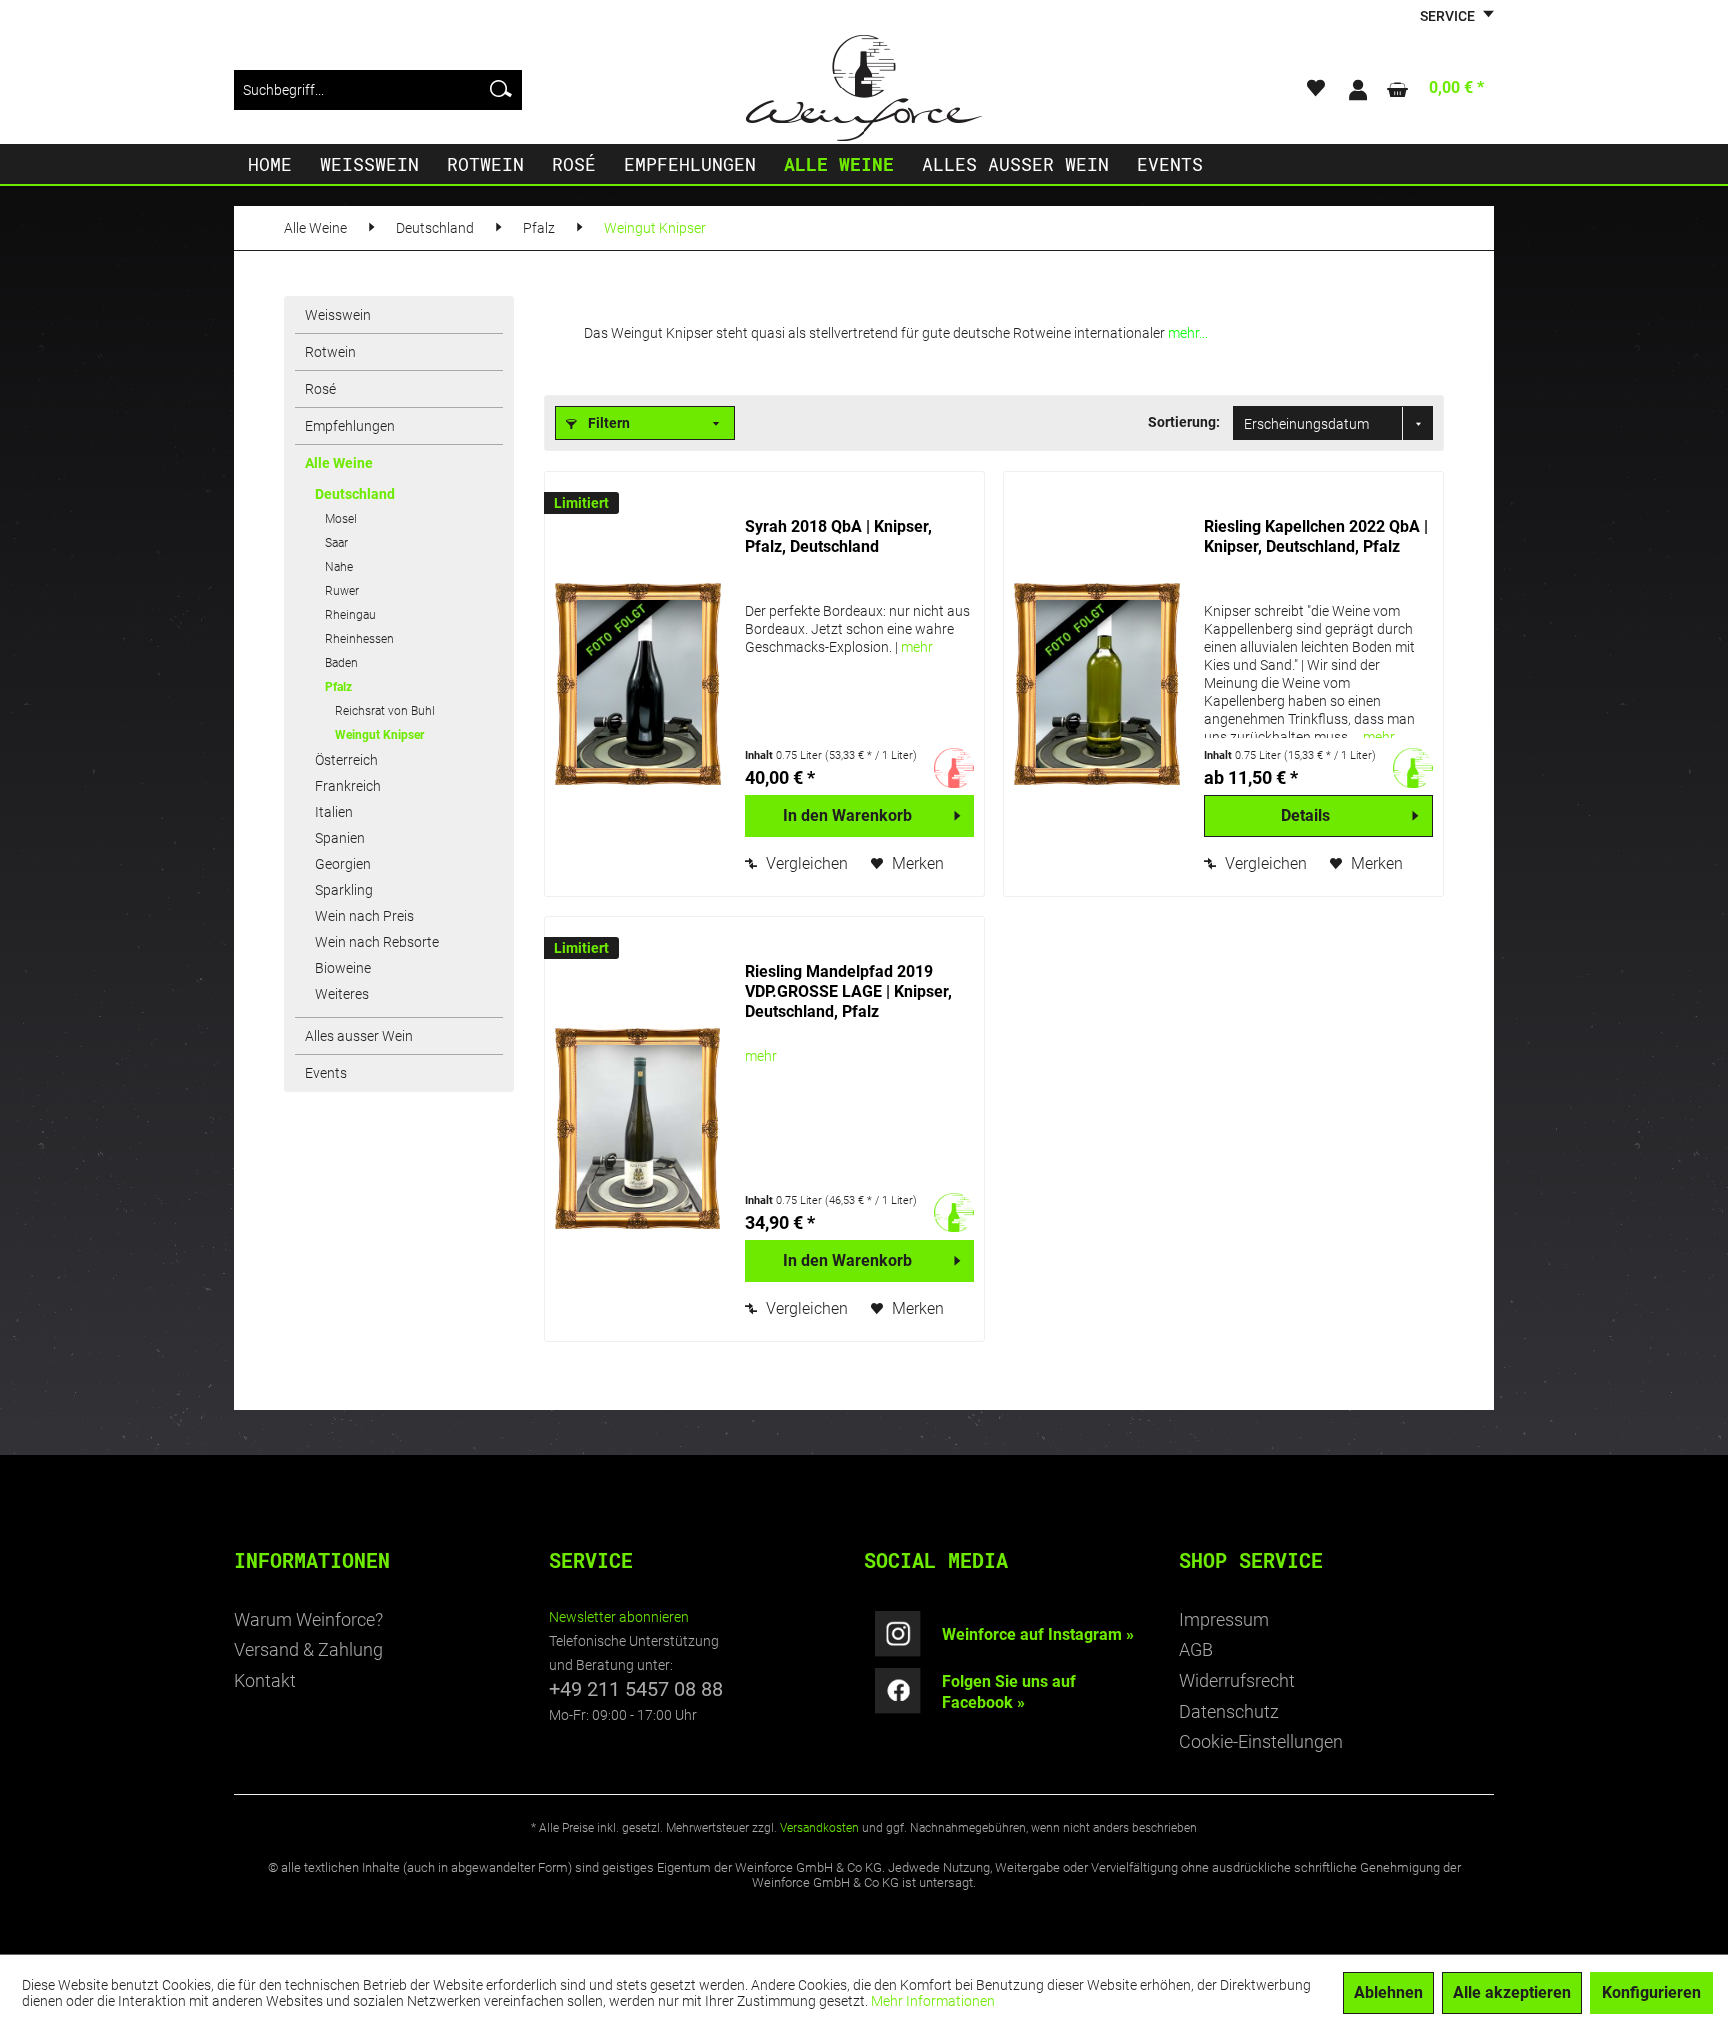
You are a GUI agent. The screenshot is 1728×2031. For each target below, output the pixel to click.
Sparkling (344, 890)
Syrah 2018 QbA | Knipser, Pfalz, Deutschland (838, 536)
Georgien (343, 864)
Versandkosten (819, 1828)
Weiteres (342, 994)
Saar (336, 543)
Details (1305, 815)
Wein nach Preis (364, 916)
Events (326, 1073)
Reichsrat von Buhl (385, 711)
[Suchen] (501, 90)
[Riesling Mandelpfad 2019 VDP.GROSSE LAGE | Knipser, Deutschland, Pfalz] (640, 1129)
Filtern (607, 423)
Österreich (346, 760)
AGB (1196, 1649)
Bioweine (343, 968)
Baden (341, 663)
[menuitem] (378, 90)
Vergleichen (805, 863)
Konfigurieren (1651, 1992)
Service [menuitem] (1449, 16)
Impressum (1224, 1619)
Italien (334, 812)
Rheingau (350, 615)
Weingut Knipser (379, 735)
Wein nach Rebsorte (377, 942)
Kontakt (265, 1680)
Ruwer (342, 591)
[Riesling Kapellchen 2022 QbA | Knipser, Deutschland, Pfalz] (1099, 684)
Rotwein (330, 352)
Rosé (320, 389)
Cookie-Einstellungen (1261, 1741)
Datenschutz (1229, 1711)
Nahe (339, 567)
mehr (917, 647)
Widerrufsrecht (1237, 1680)
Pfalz (338, 687)
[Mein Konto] (1357, 90)
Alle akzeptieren (1512, 1992)
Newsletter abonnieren (619, 1617)
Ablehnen (1388, 1992)
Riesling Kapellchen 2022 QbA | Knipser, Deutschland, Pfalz (1316, 536)
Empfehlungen (350, 426)
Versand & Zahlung (308, 1649)
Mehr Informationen (933, 2001)
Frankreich (348, 786)
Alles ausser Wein (359, 1036)
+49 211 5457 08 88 (636, 1689)
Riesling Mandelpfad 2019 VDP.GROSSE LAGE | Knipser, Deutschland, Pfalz (848, 991)
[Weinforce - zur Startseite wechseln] (864, 88)
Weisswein (338, 315)
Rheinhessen (359, 639)
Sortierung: (1184, 422)
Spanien (340, 838)
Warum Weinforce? (308, 1619)
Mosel (341, 519)
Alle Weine (339, 463)
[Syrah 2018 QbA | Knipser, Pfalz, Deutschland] (640, 684)
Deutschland (355, 494)
